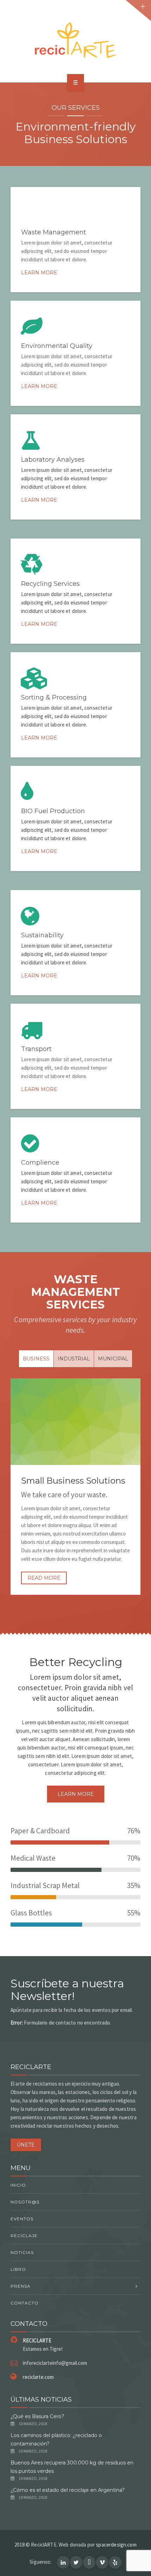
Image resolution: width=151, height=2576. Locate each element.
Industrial (74, 1359)
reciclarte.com (38, 2377)
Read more (44, 1578)
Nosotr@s (25, 2202)
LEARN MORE (76, 1794)
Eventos (22, 2219)
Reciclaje (24, 2236)
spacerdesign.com (116, 2545)
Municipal (113, 1359)
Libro (18, 2269)
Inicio (18, 2185)
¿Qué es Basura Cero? (37, 2416)
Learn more (39, 273)
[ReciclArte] (75, 40)
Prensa (21, 2286)
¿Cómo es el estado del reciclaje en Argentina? (68, 2490)
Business (36, 1359)
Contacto (25, 2303)
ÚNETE (26, 2145)
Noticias (22, 2252)
